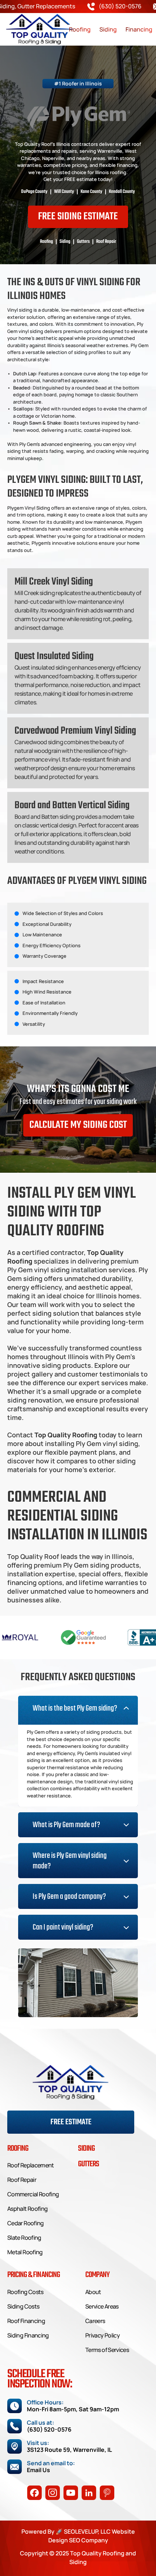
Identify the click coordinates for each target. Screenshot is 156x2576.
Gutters (89, 2164)
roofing (18, 2149)
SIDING (86, 2149)
